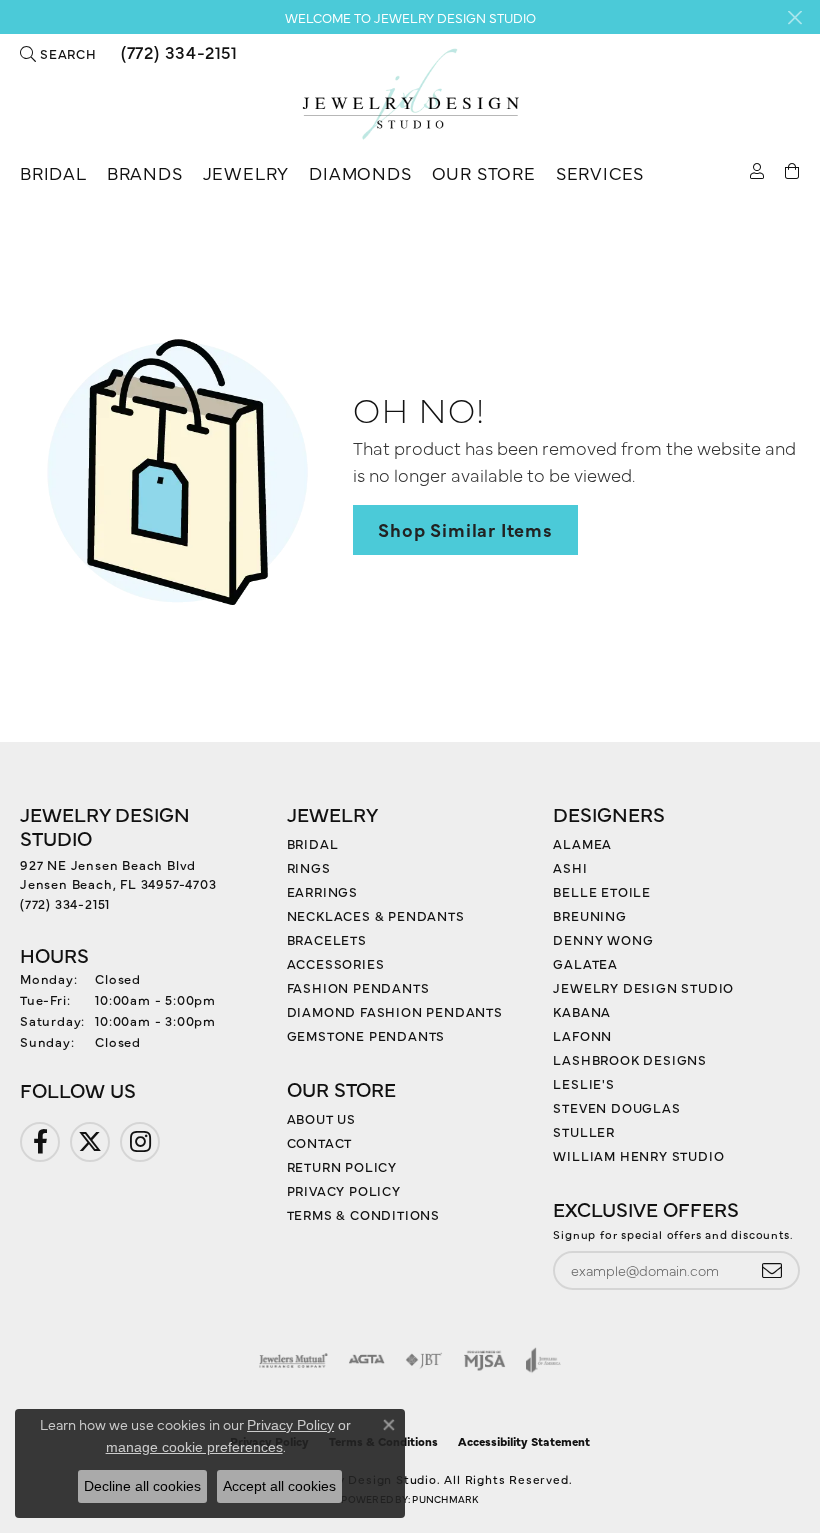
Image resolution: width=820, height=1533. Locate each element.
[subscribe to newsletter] (772, 1270)
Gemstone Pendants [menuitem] (366, 1035)
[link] (177, 53)
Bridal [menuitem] (313, 843)
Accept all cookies (279, 1486)
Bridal (53, 172)
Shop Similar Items (465, 529)
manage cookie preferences (194, 1447)
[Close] (794, 17)
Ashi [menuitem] (570, 867)
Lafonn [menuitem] (582, 1035)
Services (600, 172)
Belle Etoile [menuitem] (602, 891)
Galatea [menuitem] (585, 963)
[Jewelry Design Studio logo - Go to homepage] (410, 94)
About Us (321, 1118)
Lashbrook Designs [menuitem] (630, 1059)
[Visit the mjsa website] (484, 1360)
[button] (58, 53)
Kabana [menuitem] (582, 1011)
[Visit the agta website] (366, 1360)
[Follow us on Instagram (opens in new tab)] (140, 1142)
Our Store (484, 172)
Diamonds (360, 172)
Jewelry (246, 172)
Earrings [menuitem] (322, 891)
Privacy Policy (344, 1190)
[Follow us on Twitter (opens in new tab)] (90, 1142)
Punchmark (445, 1499)
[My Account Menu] (757, 169)
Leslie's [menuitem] (583, 1083)
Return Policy (342, 1166)
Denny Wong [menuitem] (603, 939)
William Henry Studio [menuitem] (638, 1155)
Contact (320, 1142)
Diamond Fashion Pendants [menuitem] (395, 1011)
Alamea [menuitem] (582, 843)
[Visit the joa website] (543, 1360)
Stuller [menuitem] (584, 1131)
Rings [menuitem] (309, 867)
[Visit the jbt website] (424, 1360)
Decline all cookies (142, 1486)
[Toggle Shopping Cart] (792, 169)
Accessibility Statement (524, 1441)
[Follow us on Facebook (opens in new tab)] (40, 1142)
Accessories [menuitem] (336, 963)
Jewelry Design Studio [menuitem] (643, 987)
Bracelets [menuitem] (327, 939)
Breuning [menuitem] (589, 915)
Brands (145, 172)
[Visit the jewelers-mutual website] (293, 1360)
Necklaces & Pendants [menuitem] (376, 915)
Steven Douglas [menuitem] (616, 1107)
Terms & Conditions (363, 1214)
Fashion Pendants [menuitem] (358, 987)
